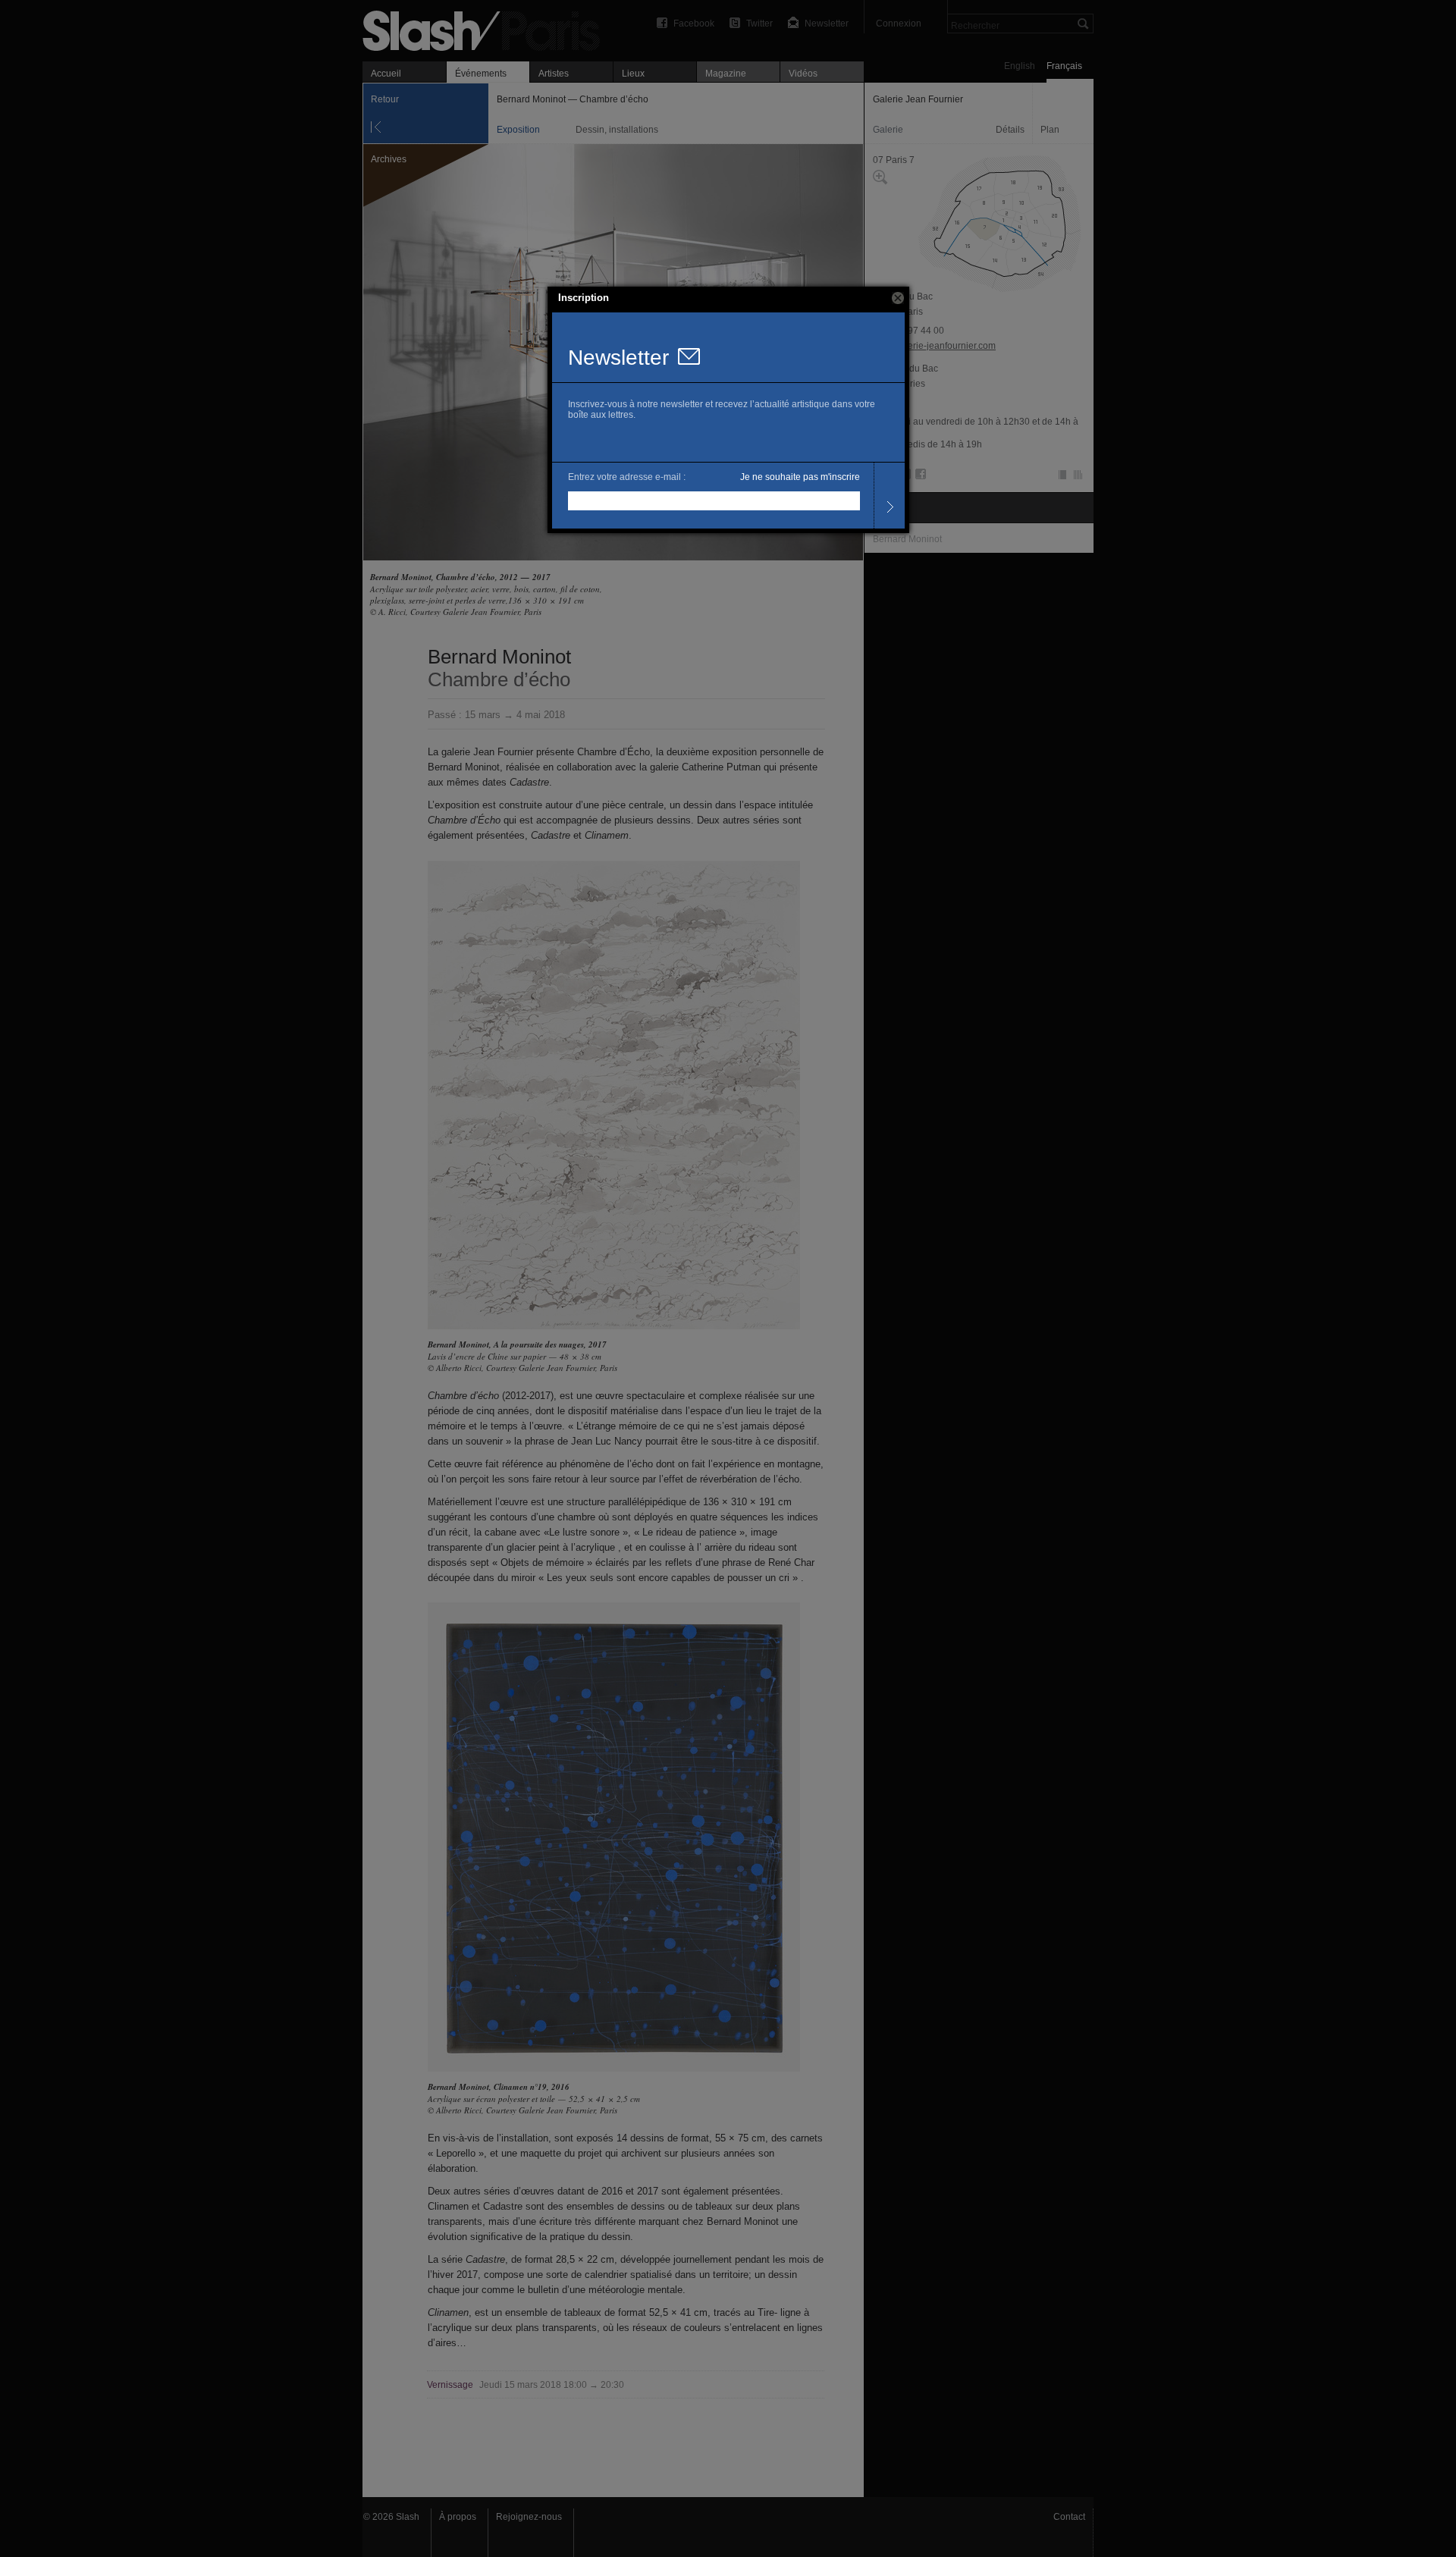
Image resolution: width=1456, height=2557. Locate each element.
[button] (898, 298)
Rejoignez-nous (529, 2517)
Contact (1069, 2517)
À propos (458, 2517)
